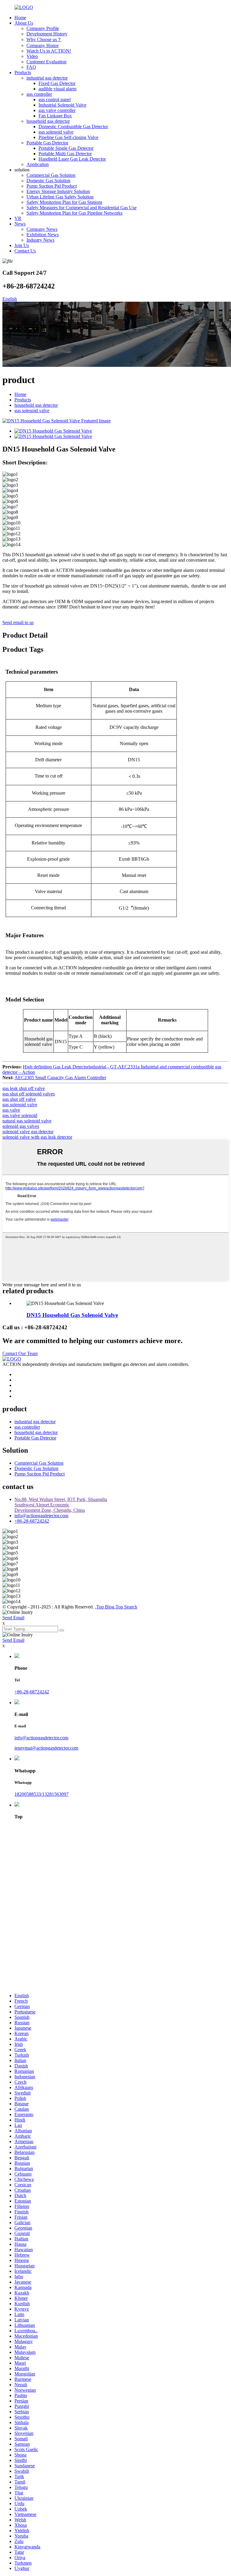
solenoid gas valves (21, 1126)
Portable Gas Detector (47, 143)
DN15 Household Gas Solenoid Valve (72, 1315)
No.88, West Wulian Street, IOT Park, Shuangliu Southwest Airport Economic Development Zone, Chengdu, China (61, 1505)
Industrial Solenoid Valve (62, 105)
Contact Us (25, 251)
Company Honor (43, 45)
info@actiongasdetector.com (41, 1516)
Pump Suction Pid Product (52, 186)
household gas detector (48, 121)
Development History (47, 34)
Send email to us (18, 622)
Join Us (22, 245)
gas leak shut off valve (24, 1088)
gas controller (39, 94)
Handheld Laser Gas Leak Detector (72, 159)
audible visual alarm (57, 89)
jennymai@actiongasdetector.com (46, 1748)
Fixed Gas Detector (57, 83)
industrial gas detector (47, 78)
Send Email (13, 1618)
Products (23, 72)
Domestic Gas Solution (48, 181)
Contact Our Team (20, 1353)
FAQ (31, 67)
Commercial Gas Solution (51, 175)
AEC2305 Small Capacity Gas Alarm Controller (60, 1078)
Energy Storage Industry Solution (58, 191)
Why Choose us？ (44, 39)
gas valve (11, 1110)
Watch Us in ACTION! (49, 51)
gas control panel (55, 100)
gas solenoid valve (56, 132)
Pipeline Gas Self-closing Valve (68, 137)
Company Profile (43, 28)
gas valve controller (57, 110)
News (20, 224)
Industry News (40, 240)
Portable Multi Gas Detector (65, 154)
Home (20, 18)
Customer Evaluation (46, 62)
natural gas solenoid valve (27, 1121)
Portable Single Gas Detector (66, 148)
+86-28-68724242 (32, 1521)
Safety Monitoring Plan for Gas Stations (64, 202)
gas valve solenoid (20, 1115)
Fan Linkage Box (55, 116)
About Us (24, 23)
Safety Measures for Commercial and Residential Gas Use (82, 208)
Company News (42, 229)
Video (32, 56)
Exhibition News (43, 235)
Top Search (126, 1607)
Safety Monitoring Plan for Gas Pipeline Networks (74, 213)
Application (38, 164)
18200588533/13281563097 (42, 1794)
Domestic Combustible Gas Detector (73, 127)
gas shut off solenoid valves (29, 1094)
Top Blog (105, 1607)
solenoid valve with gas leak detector (37, 1137)
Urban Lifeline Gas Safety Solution (60, 197)
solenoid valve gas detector (28, 1132)
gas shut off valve (19, 1099)
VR (18, 218)
